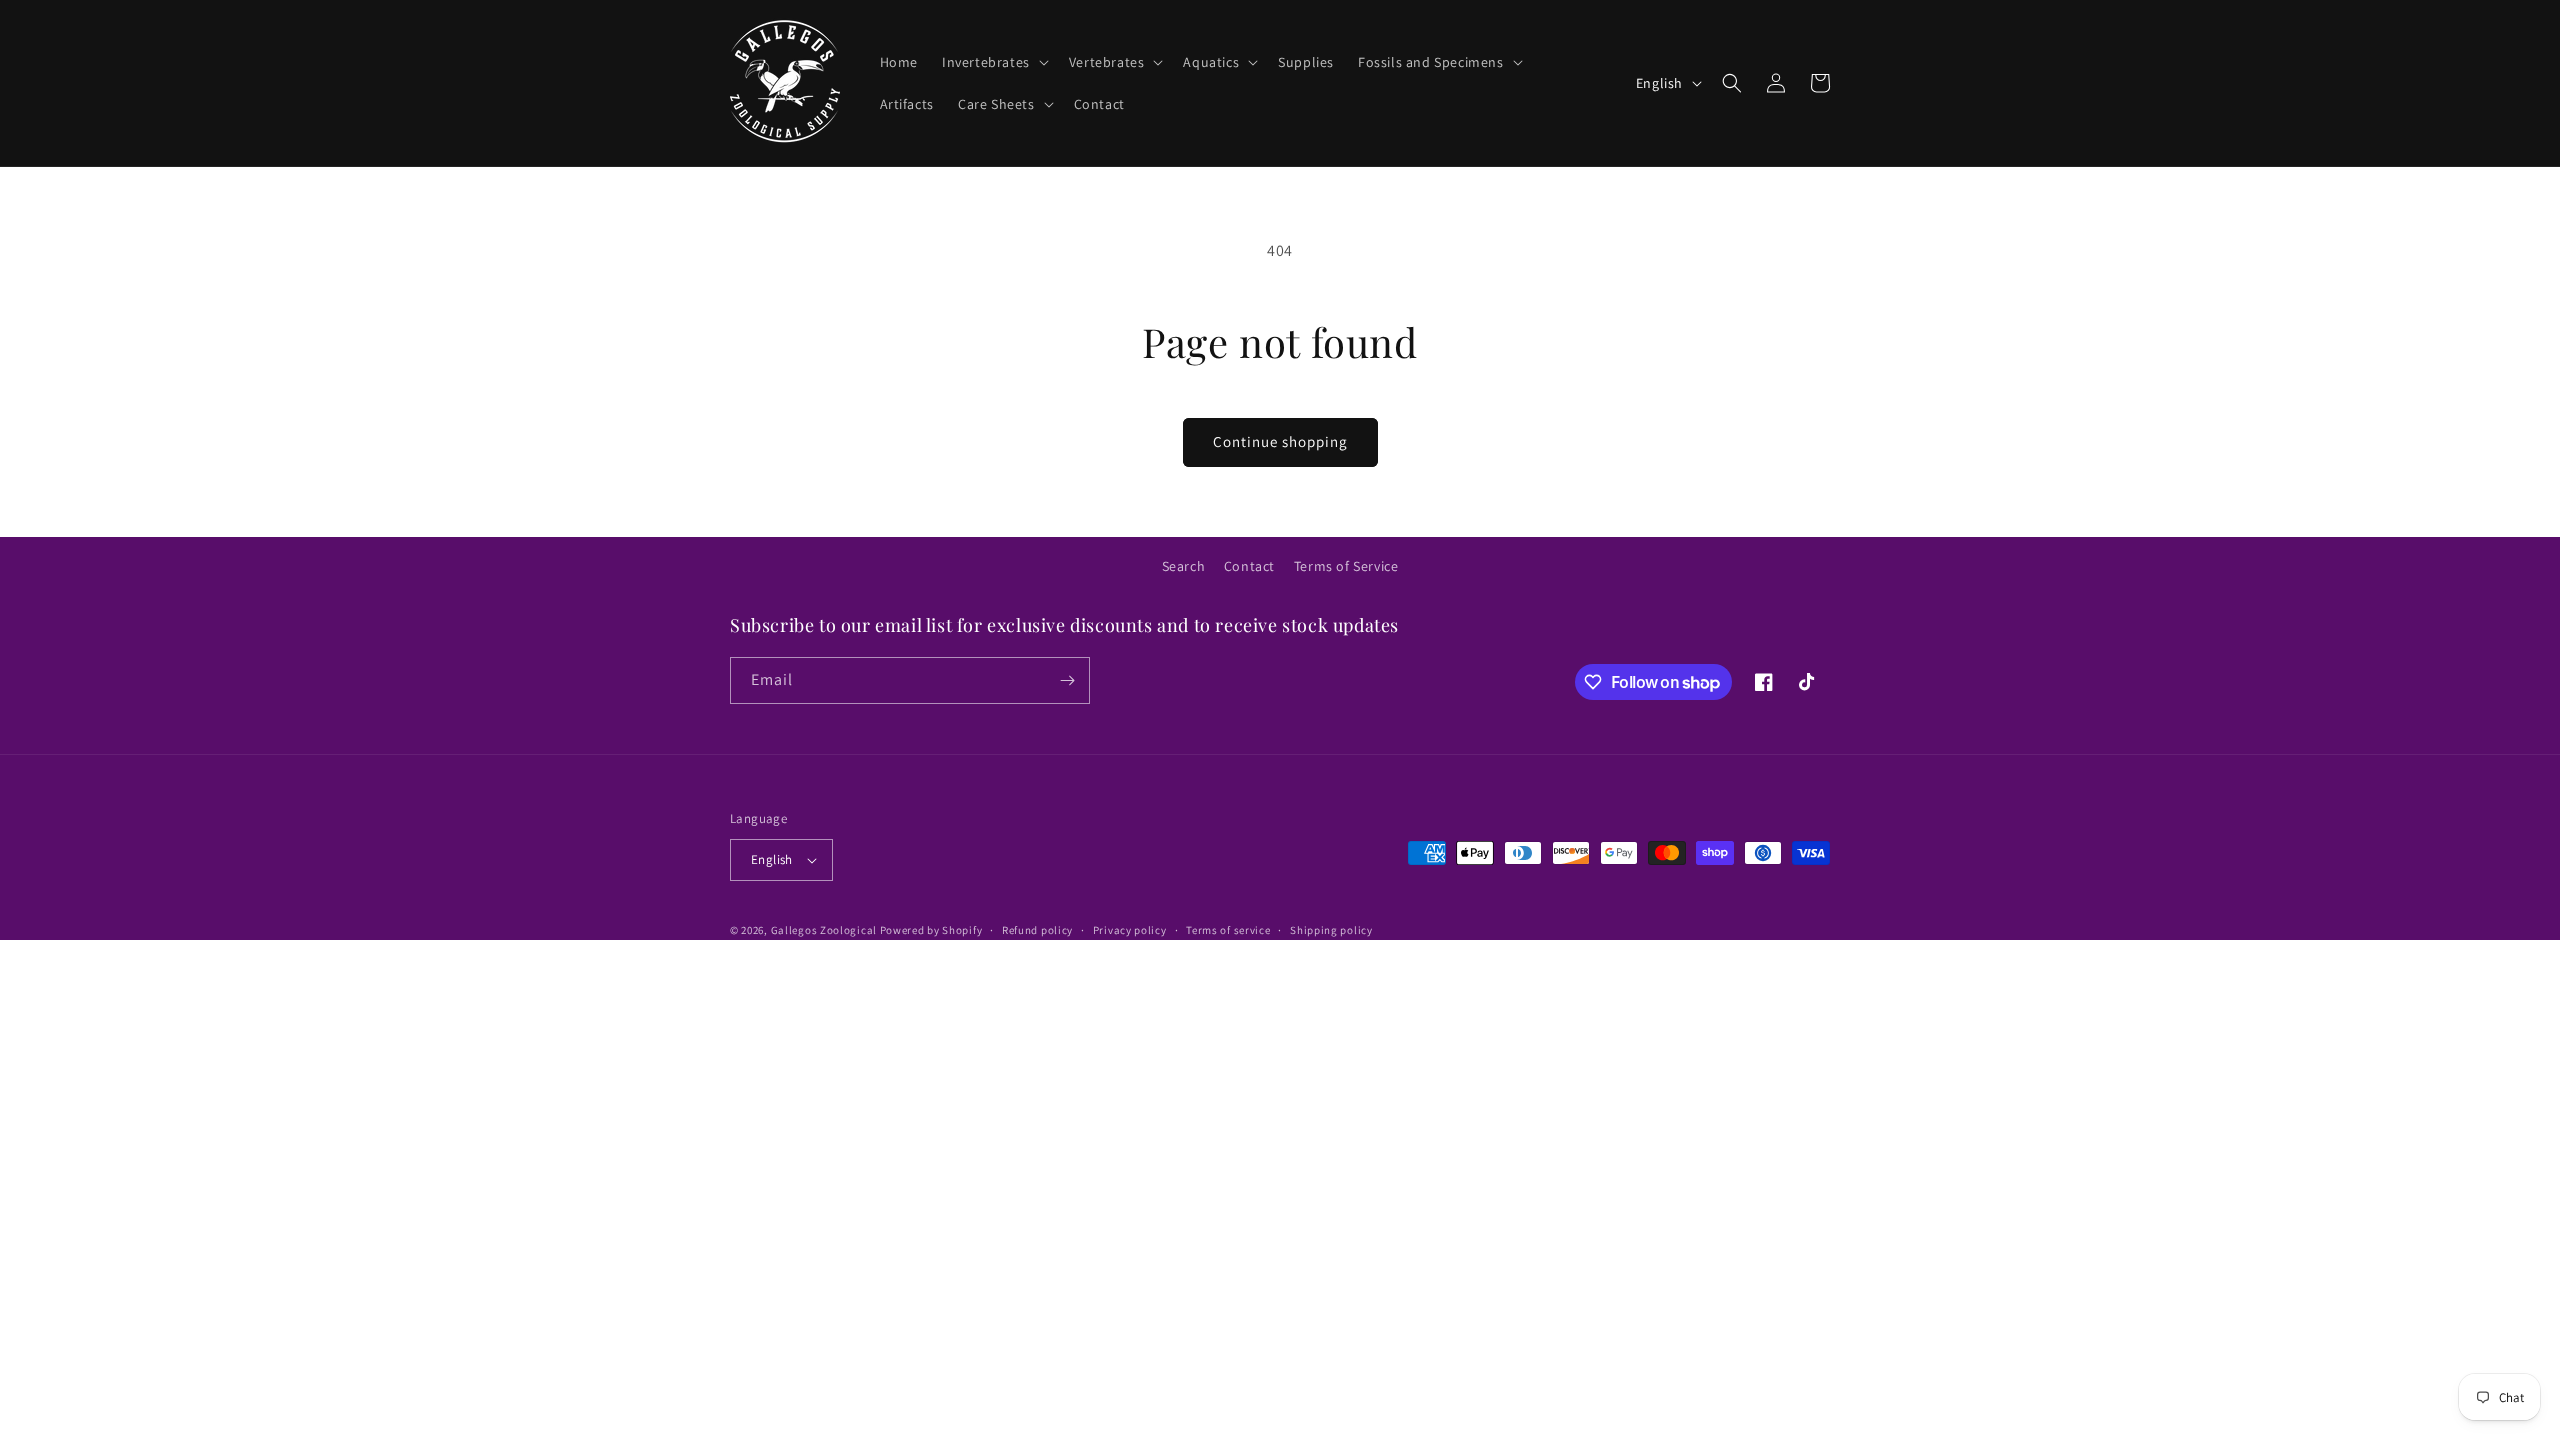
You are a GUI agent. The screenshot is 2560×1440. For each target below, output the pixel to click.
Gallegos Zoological (824, 930)
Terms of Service (1346, 566)
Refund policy (1037, 930)
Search (1184, 566)
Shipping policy (1331, 930)
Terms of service (1228, 930)
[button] (993, 62)
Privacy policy (1130, 930)
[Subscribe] (1067, 680)
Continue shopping (1280, 441)
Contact (1249, 566)
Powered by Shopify (931, 930)
